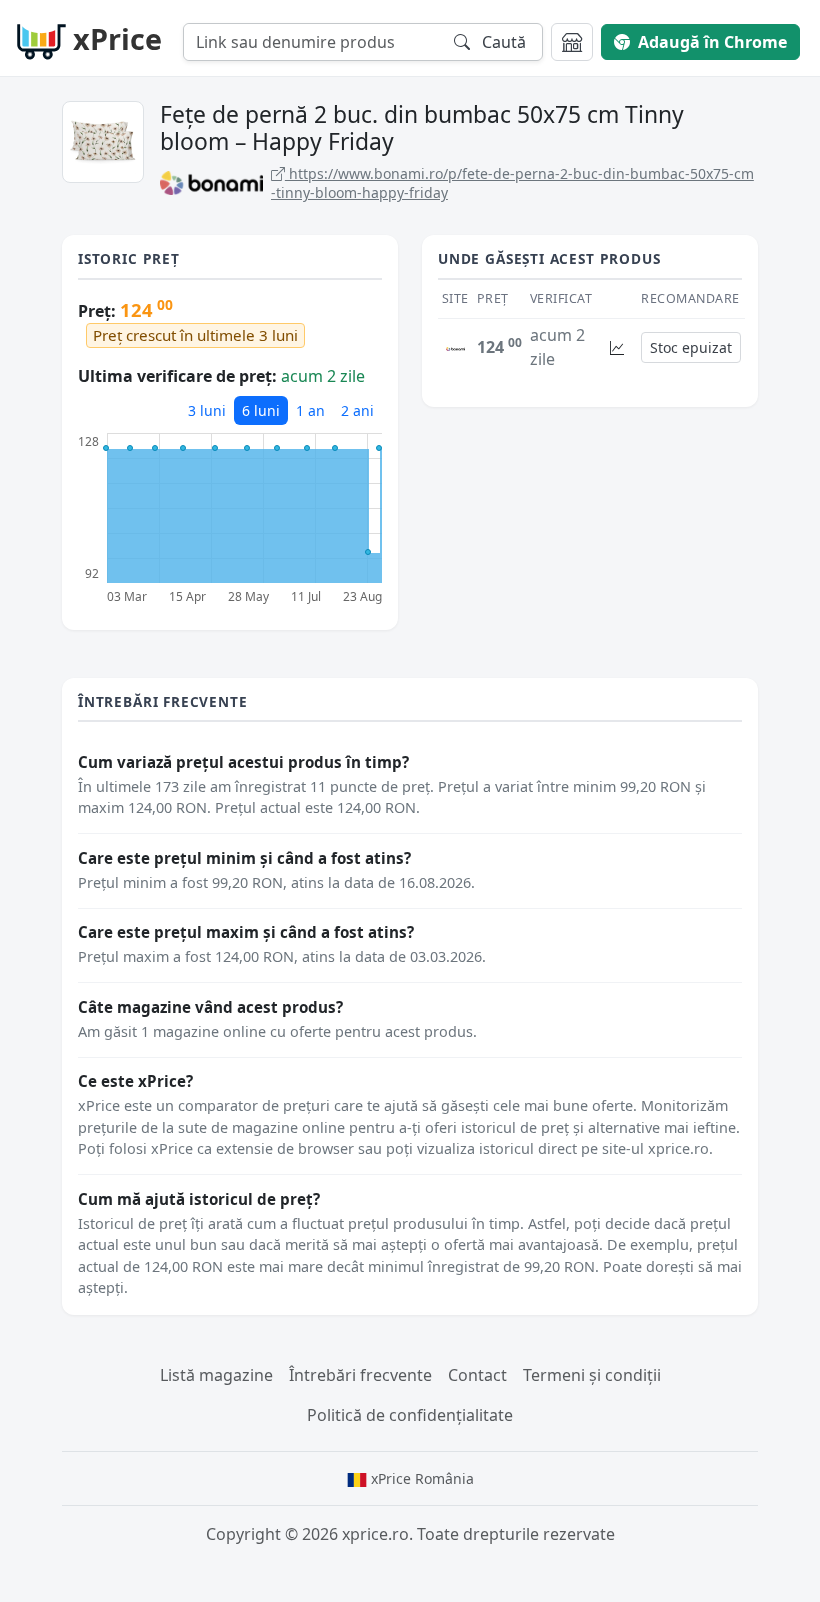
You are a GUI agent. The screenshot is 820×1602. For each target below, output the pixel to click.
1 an (310, 410)
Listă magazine (216, 1375)
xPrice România (420, 1478)
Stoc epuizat (691, 347)
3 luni (207, 410)
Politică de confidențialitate (410, 1415)
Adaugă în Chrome (712, 42)
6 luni (261, 410)
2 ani (357, 410)
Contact (477, 1375)
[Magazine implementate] (572, 42)
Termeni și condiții (592, 1375)
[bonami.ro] (455, 347)
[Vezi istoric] (617, 347)
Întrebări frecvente (360, 1375)
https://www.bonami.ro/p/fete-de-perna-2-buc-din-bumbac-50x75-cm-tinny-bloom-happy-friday (512, 183)
